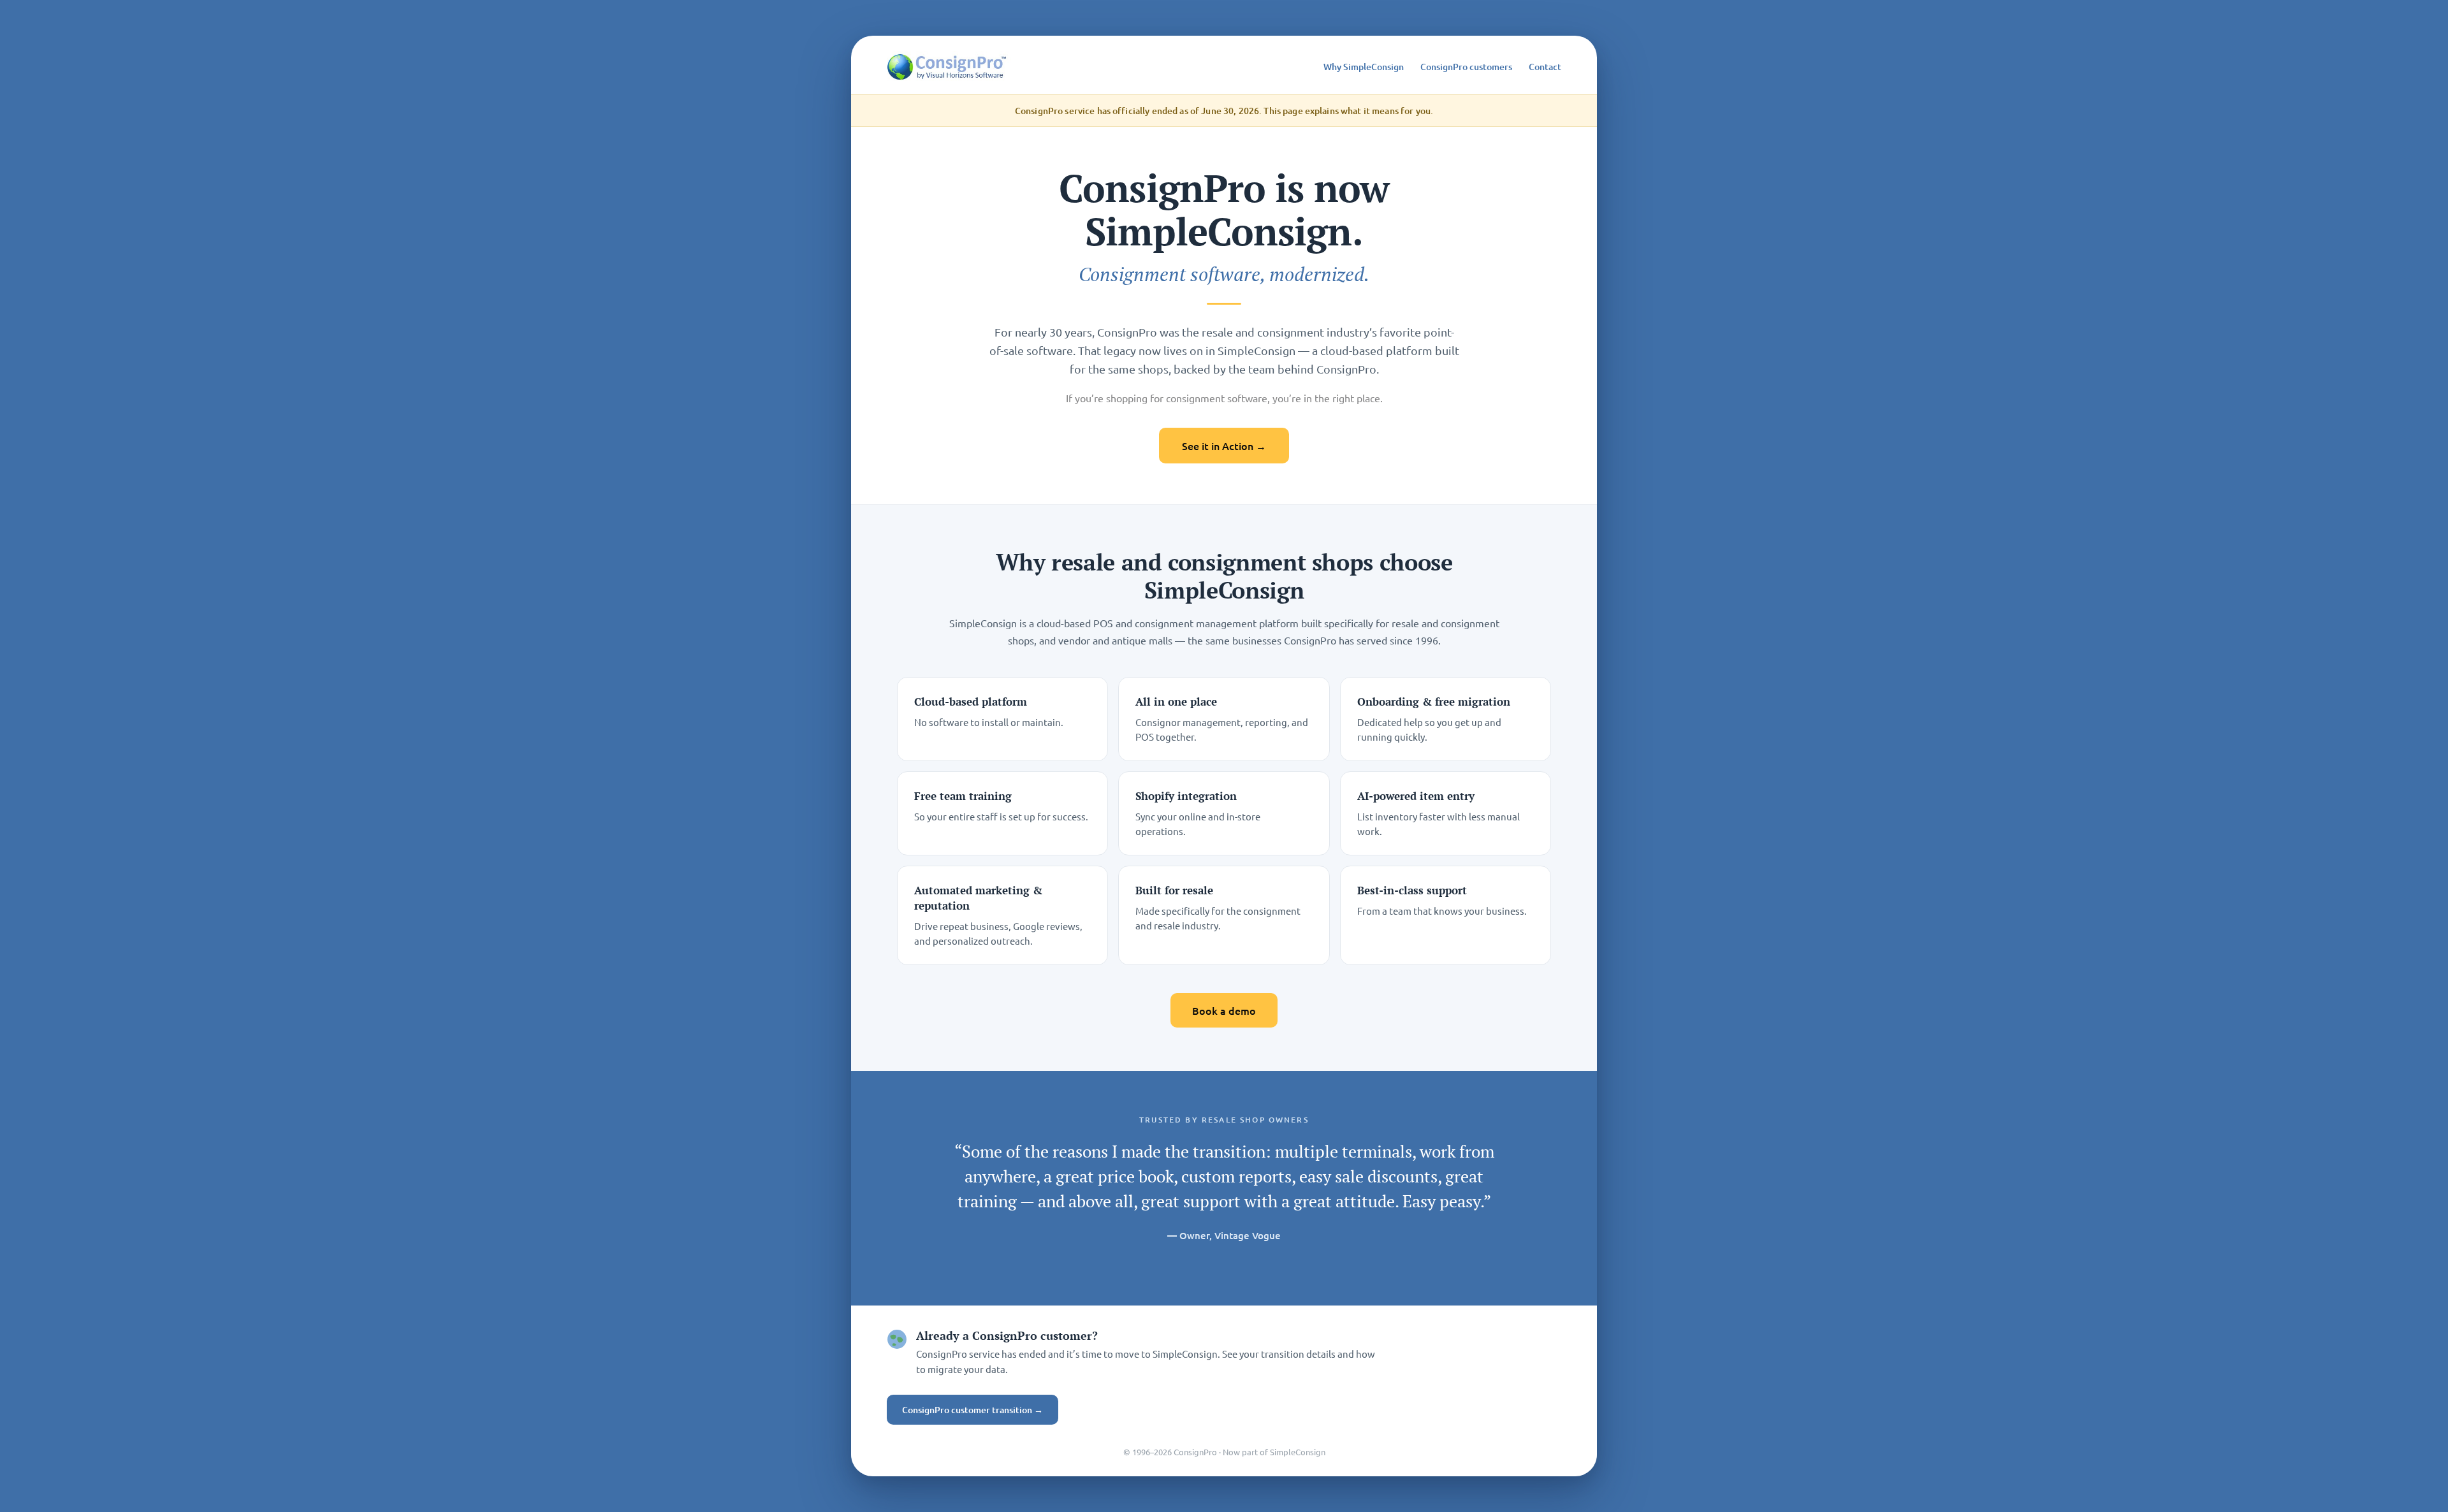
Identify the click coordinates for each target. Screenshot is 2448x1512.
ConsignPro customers (1466, 67)
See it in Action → (1224, 446)
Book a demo (1224, 1010)
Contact (1545, 67)
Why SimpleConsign (1364, 67)
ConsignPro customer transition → (973, 1410)
